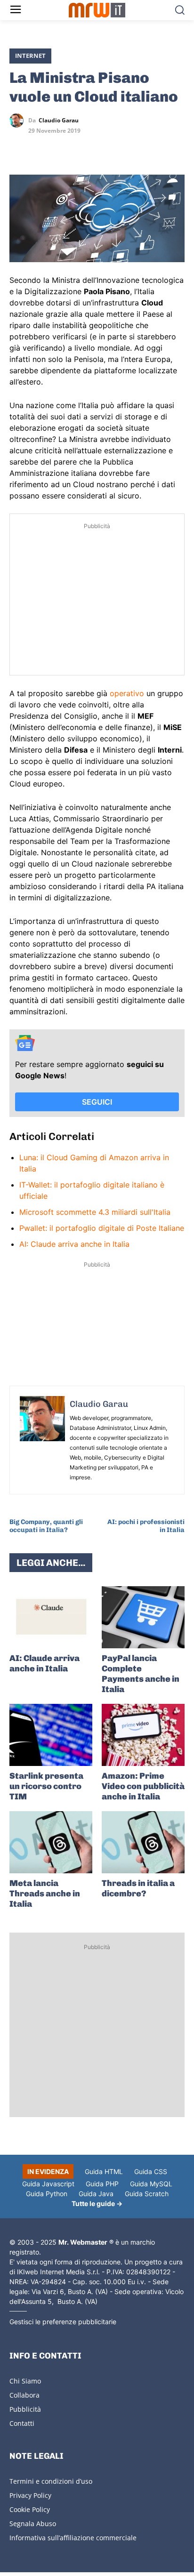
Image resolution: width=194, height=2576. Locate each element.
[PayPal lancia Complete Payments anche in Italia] (143, 1617)
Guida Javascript (48, 2184)
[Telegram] (84, 148)
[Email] (105, 148)
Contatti (22, 2423)
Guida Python (47, 2194)
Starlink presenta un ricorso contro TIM (46, 1786)
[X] (19, 148)
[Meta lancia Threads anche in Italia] (51, 1842)
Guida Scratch (147, 2194)
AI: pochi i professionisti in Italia (146, 1526)
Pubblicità (25, 2409)
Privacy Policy (30, 2495)
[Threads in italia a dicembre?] (143, 1842)
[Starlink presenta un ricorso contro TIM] (51, 1735)
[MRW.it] (97, 10)
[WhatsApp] (62, 148)
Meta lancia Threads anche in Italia (45, 1894)
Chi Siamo (25, 2381)
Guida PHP (102, 2184)
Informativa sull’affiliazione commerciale (73, 2538)
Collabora (24, 2395)
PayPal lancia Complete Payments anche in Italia (141, 1674)
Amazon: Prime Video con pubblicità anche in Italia (143, 1786)
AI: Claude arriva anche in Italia (74, 1244)
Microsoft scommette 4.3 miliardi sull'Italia (95, 1212)
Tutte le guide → (97, 2203)
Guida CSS (151, 2171)
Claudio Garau (59, 120)
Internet (30, 56)
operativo (127, 693)
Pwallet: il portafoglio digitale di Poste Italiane (102, 1228)
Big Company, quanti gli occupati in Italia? (46, 1526)
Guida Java (96, 2194)
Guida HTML (104, 2171)
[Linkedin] (40, 148)
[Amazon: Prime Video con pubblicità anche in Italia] (143, 1735)
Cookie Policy (30, 2509)
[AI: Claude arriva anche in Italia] (51, 1617)
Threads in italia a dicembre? (138, 1888)
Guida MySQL (151, 2184)
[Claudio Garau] (19, 120)
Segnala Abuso (33, 2524)
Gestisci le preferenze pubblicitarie (63, 2322)
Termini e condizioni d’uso (51, 2481)
